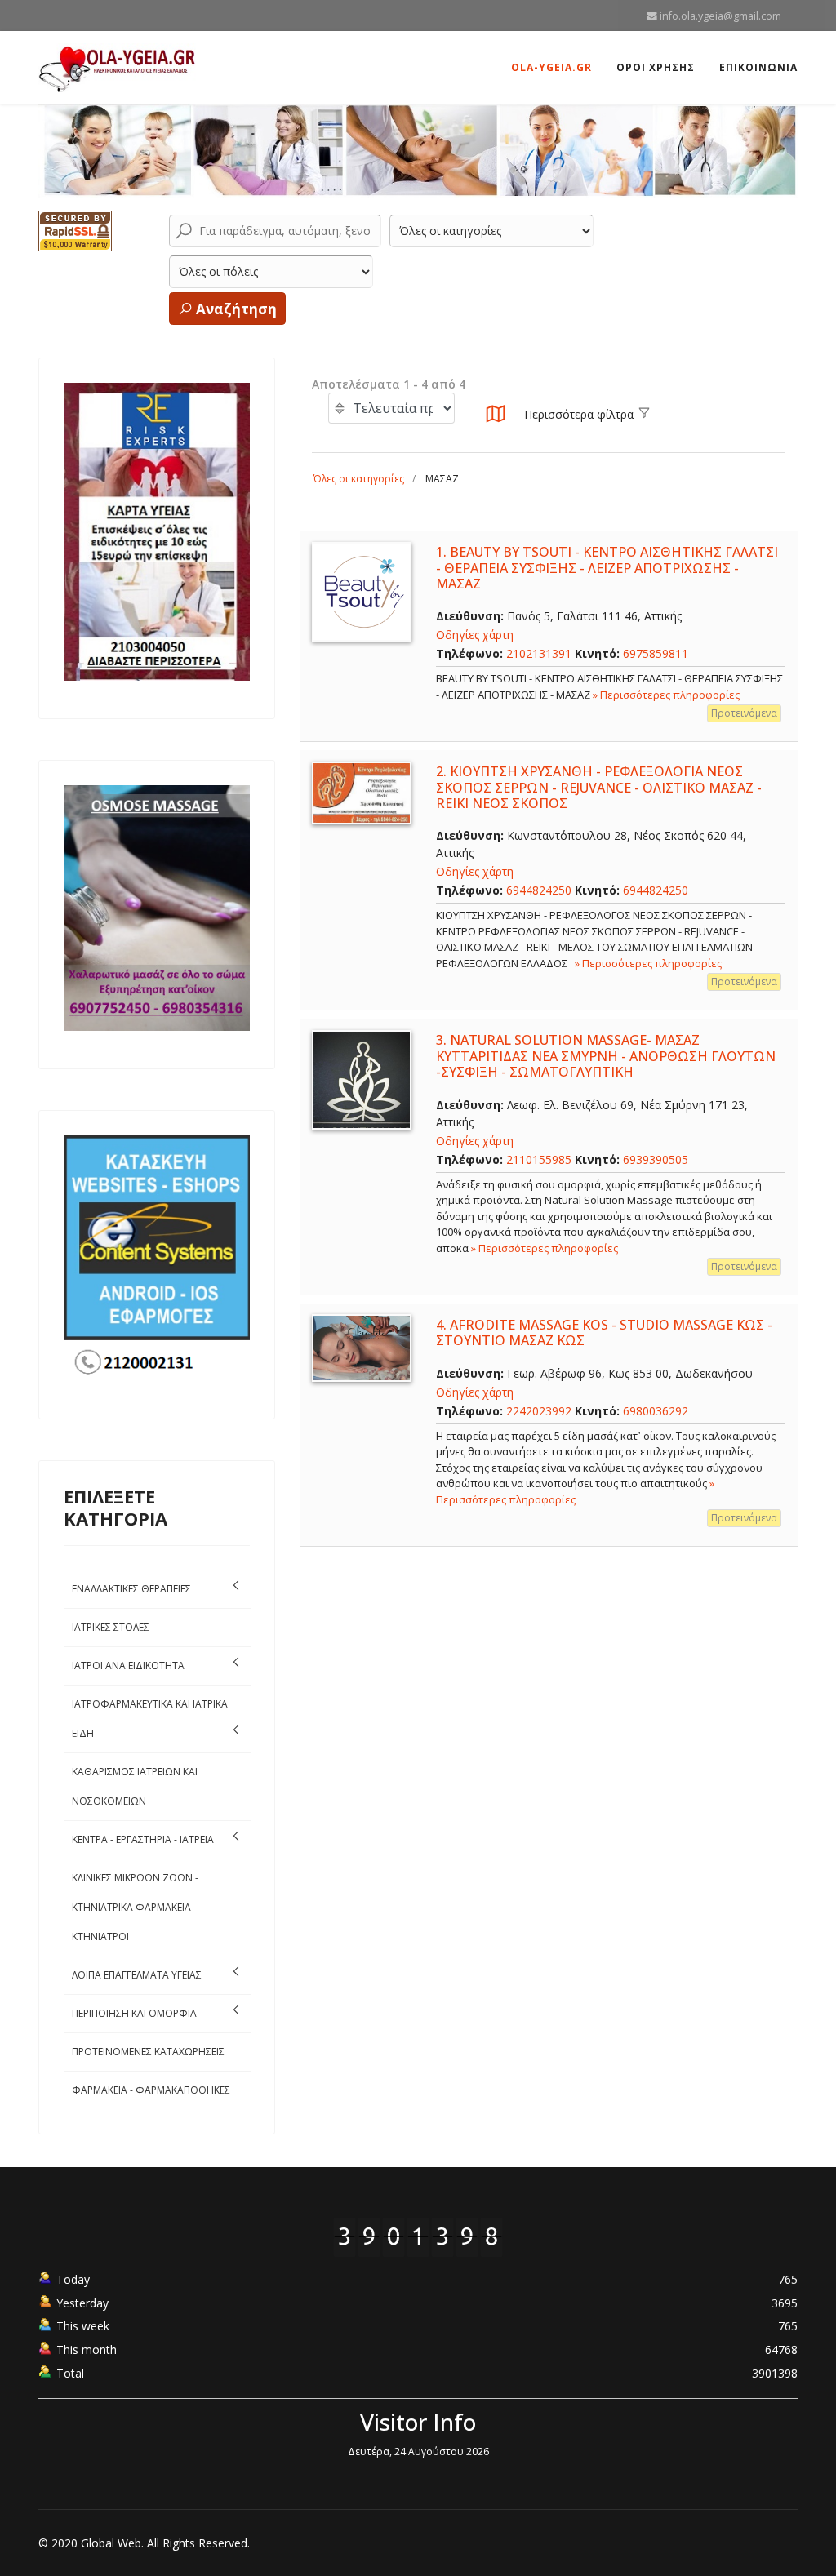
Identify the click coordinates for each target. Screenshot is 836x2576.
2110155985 (539, 1159)
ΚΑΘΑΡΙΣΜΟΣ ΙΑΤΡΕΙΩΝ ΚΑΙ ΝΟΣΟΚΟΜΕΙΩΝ (135, 1786)
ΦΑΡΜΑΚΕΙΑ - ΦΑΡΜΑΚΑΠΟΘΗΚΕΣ (151, 2090)
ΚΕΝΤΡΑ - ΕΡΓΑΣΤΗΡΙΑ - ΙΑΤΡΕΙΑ (143, 1839)
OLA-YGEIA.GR (551, 67)
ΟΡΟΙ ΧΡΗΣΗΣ (656, 67)
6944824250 (539, 890)
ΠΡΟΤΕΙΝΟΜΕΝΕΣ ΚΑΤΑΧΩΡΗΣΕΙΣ (148, 2052)
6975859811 (656, 653)
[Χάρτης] (496, 418)
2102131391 (539, 653)
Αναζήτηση (235, 309)
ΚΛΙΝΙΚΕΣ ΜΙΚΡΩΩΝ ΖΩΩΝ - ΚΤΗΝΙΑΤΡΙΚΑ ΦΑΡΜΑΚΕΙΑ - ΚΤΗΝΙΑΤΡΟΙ (135, 1907)
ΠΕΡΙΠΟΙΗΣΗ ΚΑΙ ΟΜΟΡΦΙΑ (134, 2013)
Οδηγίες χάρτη (475, 635)
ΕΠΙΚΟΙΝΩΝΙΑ (758, 67)
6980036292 (656, 1411)
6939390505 (656, 1159)
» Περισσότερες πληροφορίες (666, 695)
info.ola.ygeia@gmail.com (720, 16)
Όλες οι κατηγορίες (359, 479)
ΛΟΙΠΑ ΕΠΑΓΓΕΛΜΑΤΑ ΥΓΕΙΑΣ (137, 1975)
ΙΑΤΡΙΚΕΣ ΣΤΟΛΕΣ (111, 1627)
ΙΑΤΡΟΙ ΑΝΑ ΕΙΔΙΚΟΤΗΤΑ (128, 1666)
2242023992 (539, 1411)
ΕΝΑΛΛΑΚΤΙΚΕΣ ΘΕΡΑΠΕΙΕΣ (131, 1589)
